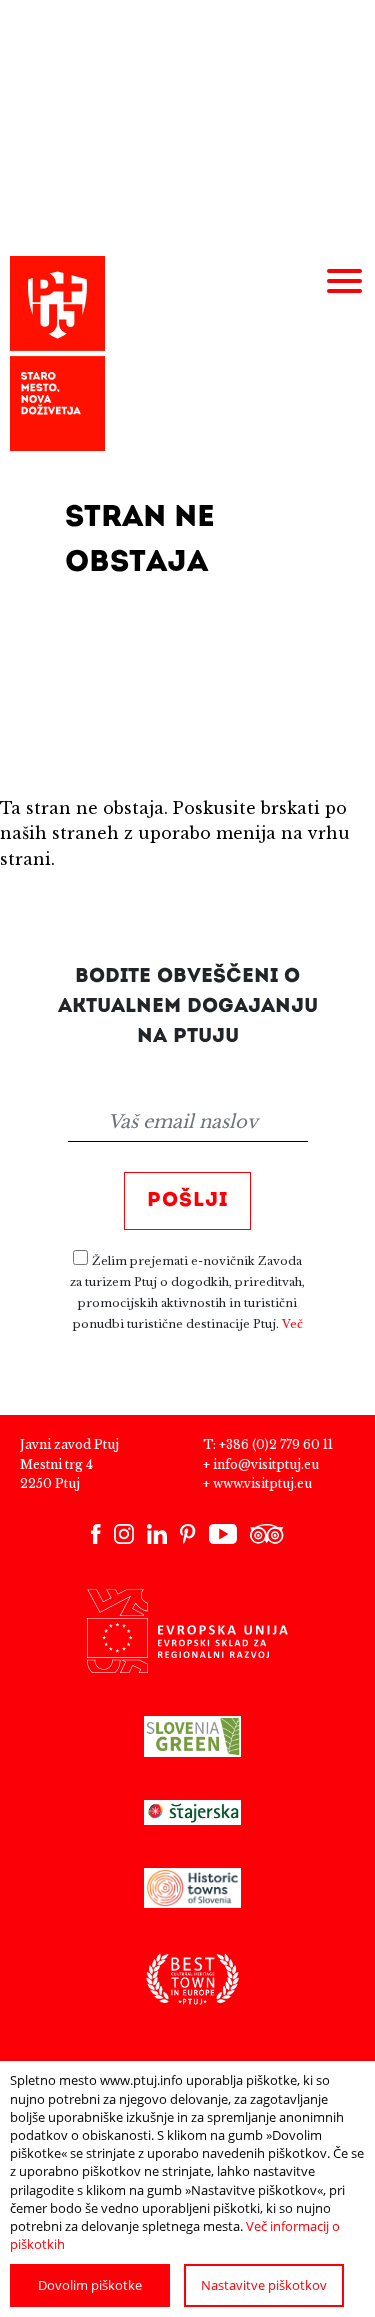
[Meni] (344, 282)
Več (292, 1324)
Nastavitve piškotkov (264, 2285)
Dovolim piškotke (90, 2285)
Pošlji (187, 1201)
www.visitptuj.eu (262, 1483)
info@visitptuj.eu (266, 1464)
